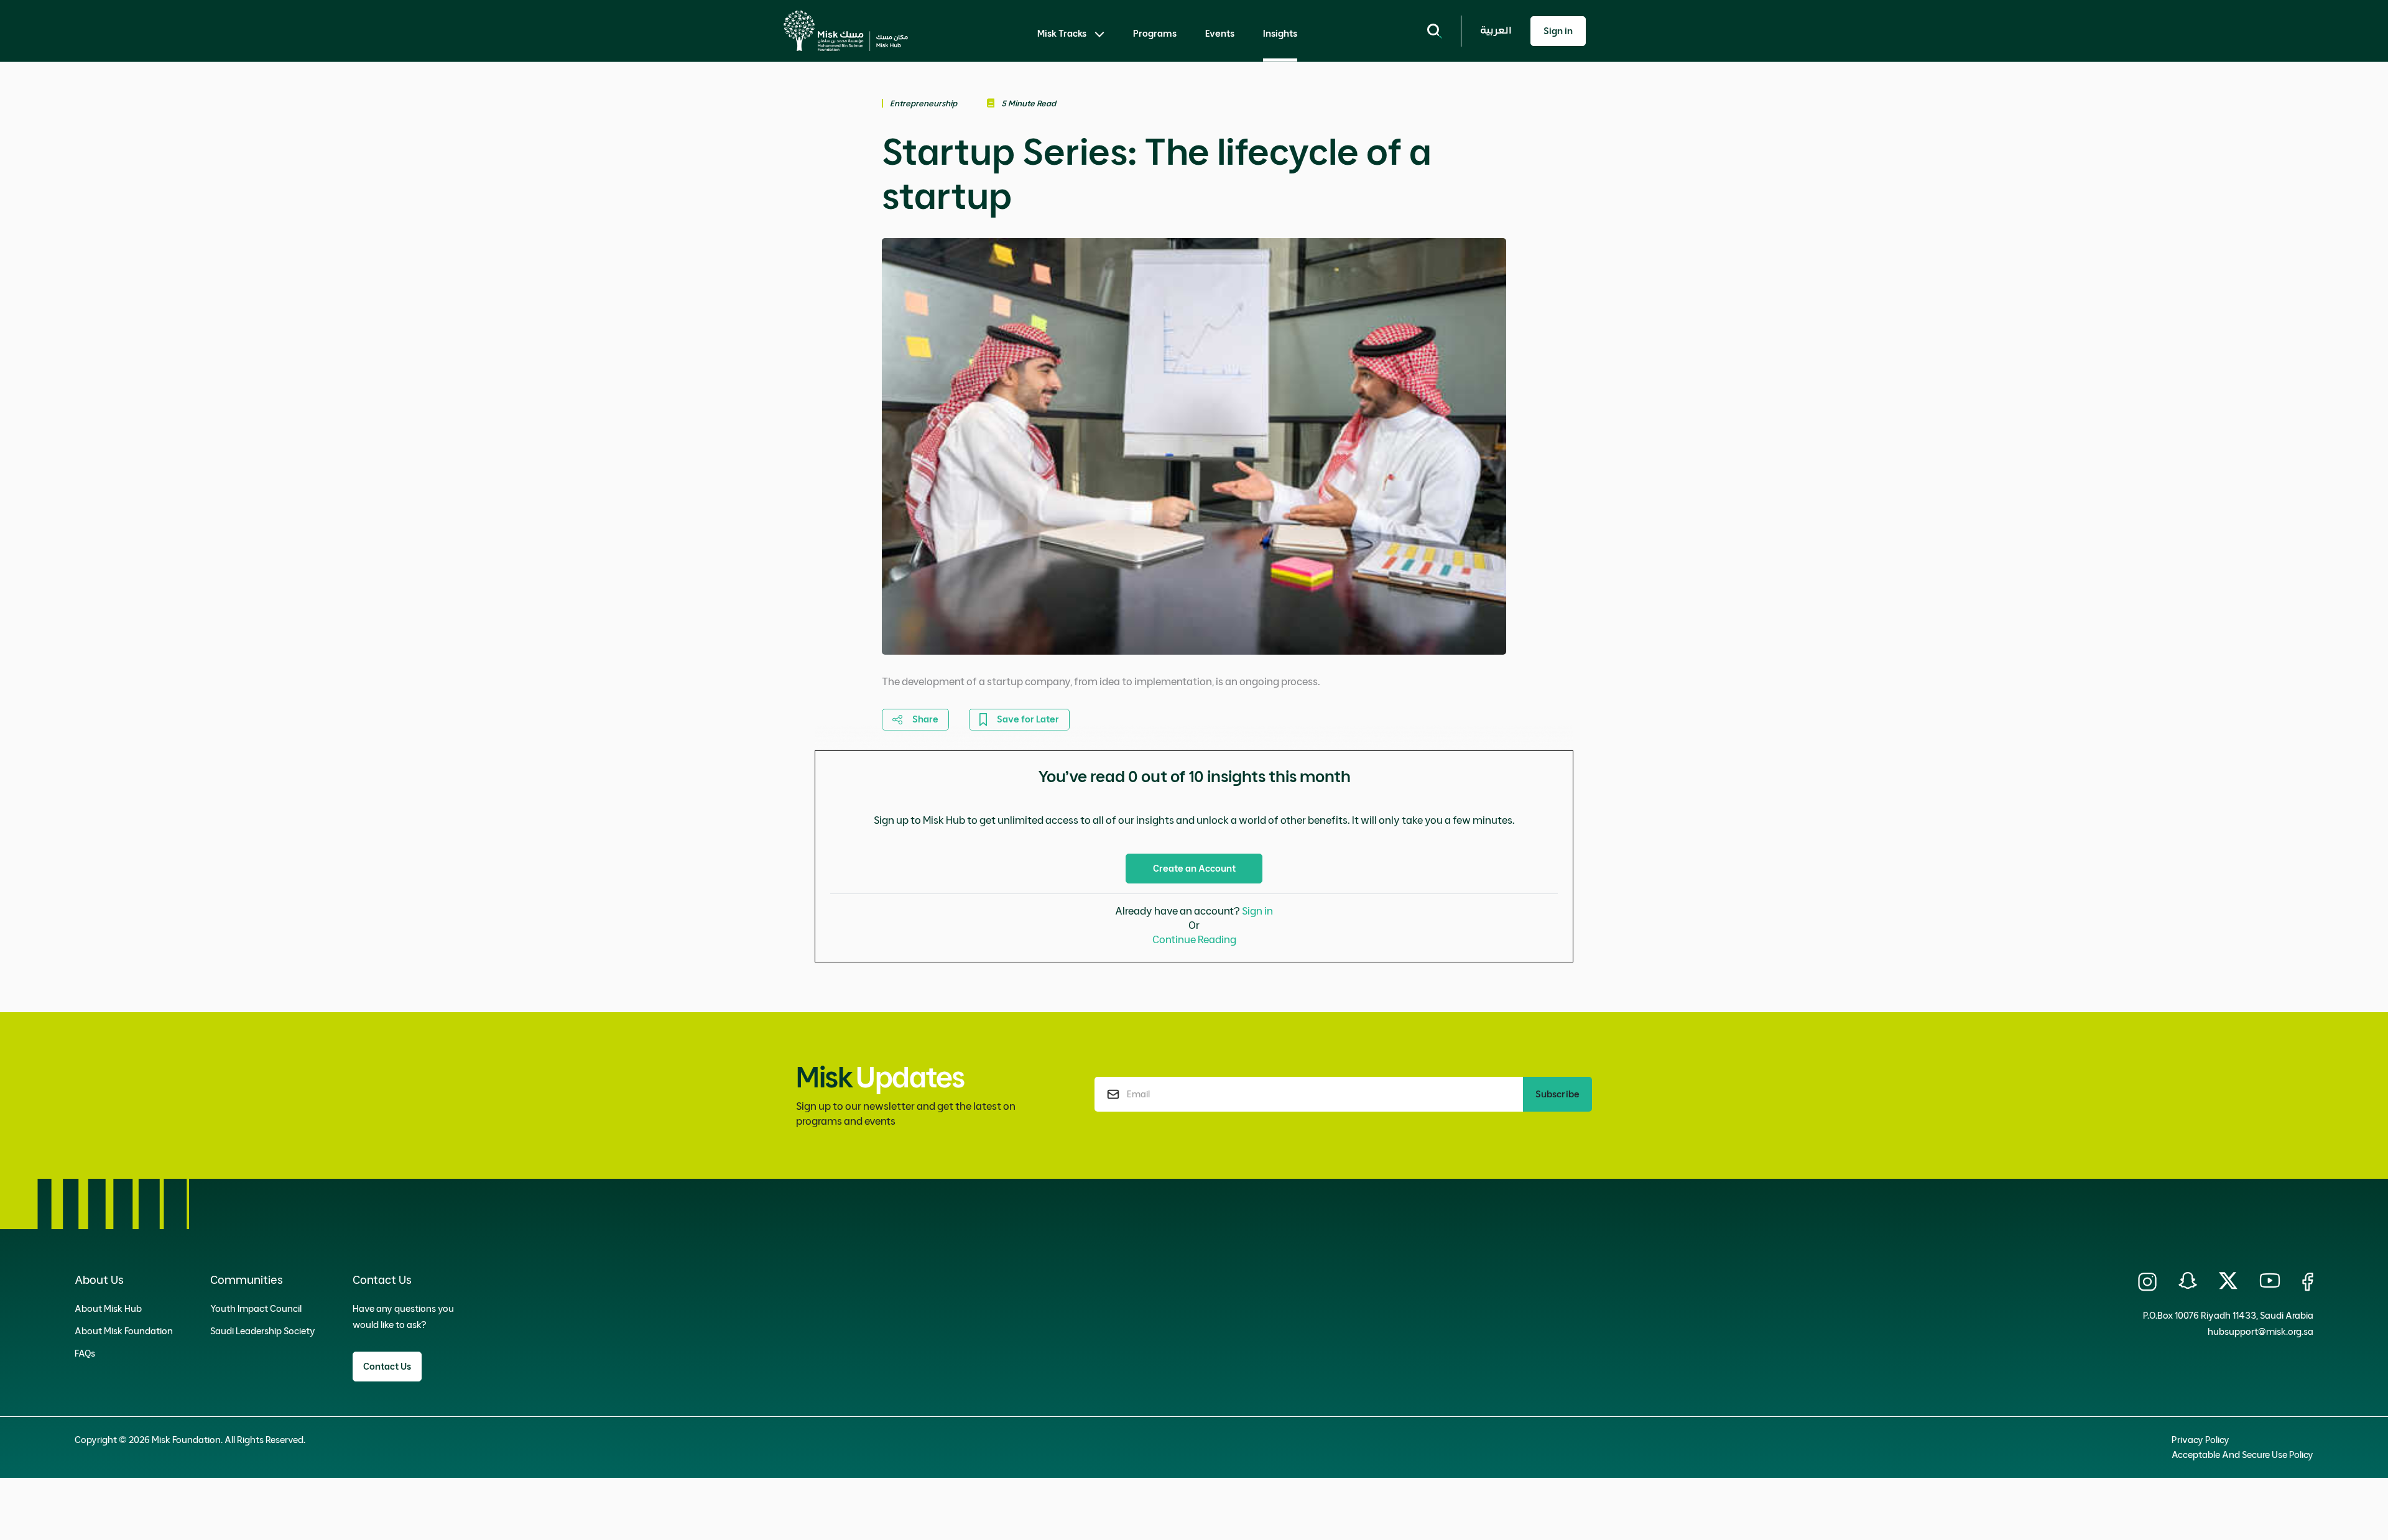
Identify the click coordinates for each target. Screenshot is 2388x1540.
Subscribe (1557, 1094)
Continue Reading (1194, 939)
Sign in (1257, 911)
